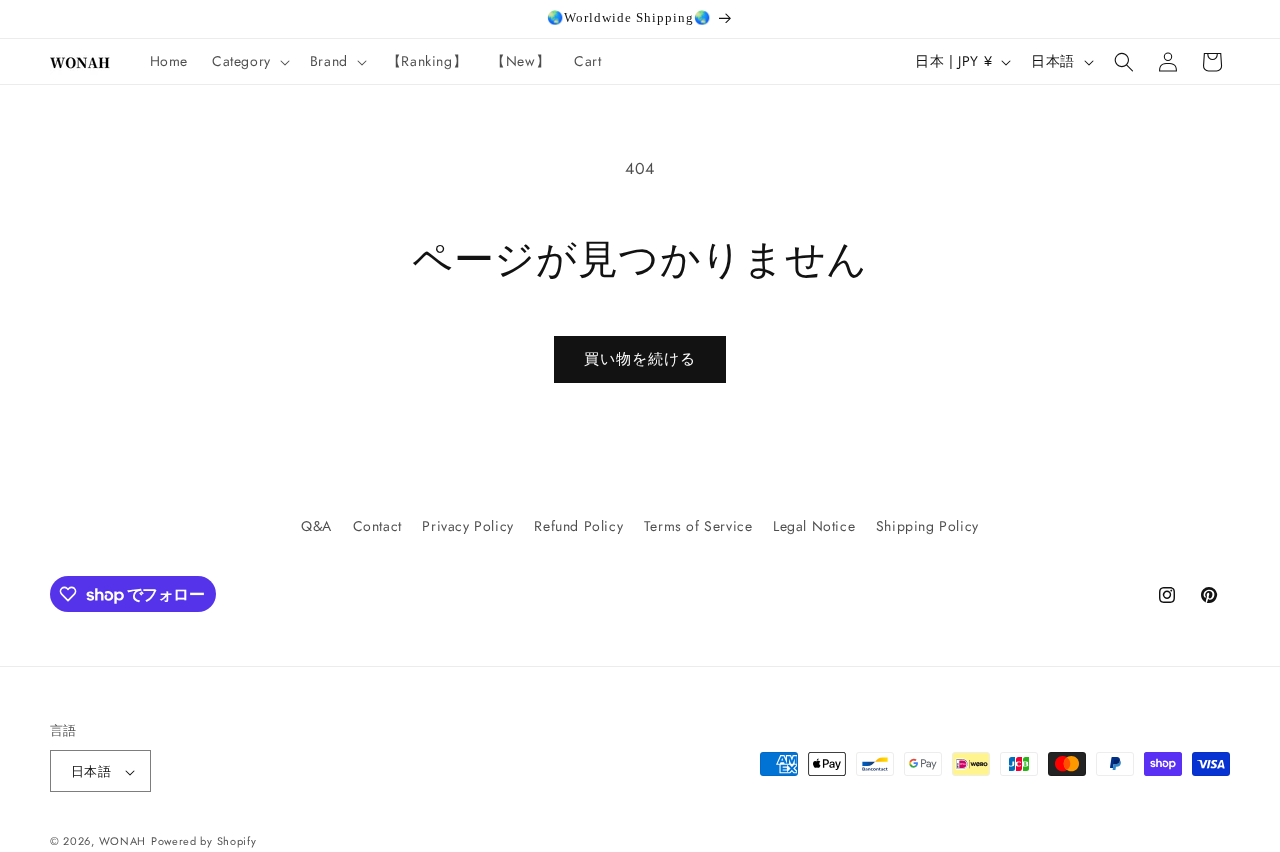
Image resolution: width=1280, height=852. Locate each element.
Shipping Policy (927, 526)
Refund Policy (578, 526)
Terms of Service (698, 526)
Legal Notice (814, 526)
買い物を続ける (640, 359)
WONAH (123, 842)
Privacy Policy (467, 526)
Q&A (316, 526)
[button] (249, 61)
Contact (377, 526)
